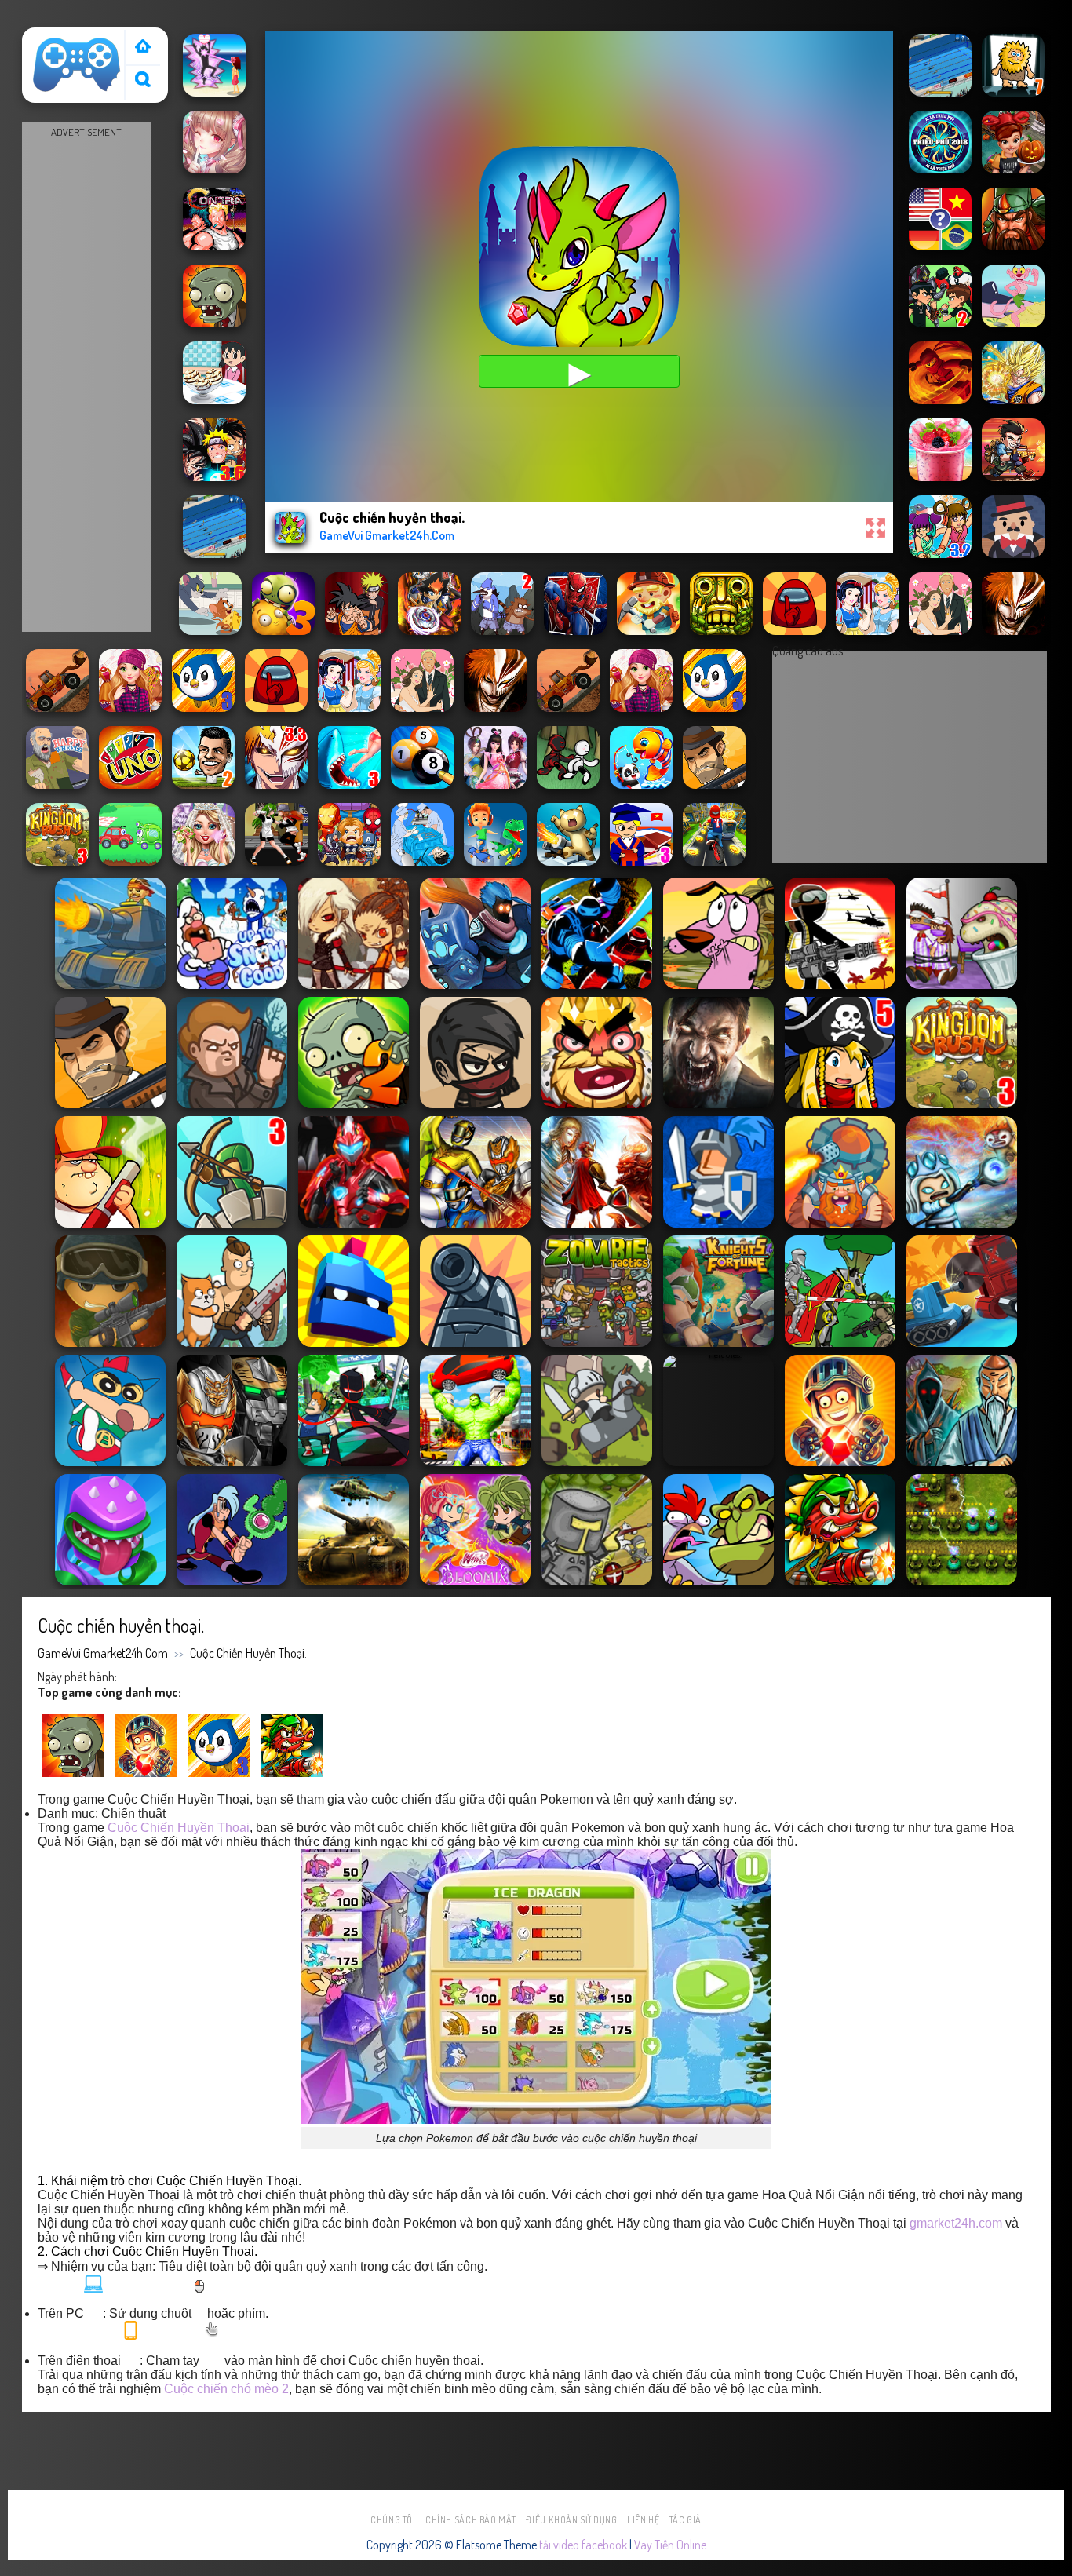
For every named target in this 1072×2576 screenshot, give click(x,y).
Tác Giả (685, 2520)
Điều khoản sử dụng (571, 2520)
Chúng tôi (393, 2520)
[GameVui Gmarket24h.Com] (77, 65)
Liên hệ (643, 2520)
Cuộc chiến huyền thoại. (248, 1653)
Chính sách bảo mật (471, 2520)
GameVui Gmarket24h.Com (103, 1653)
